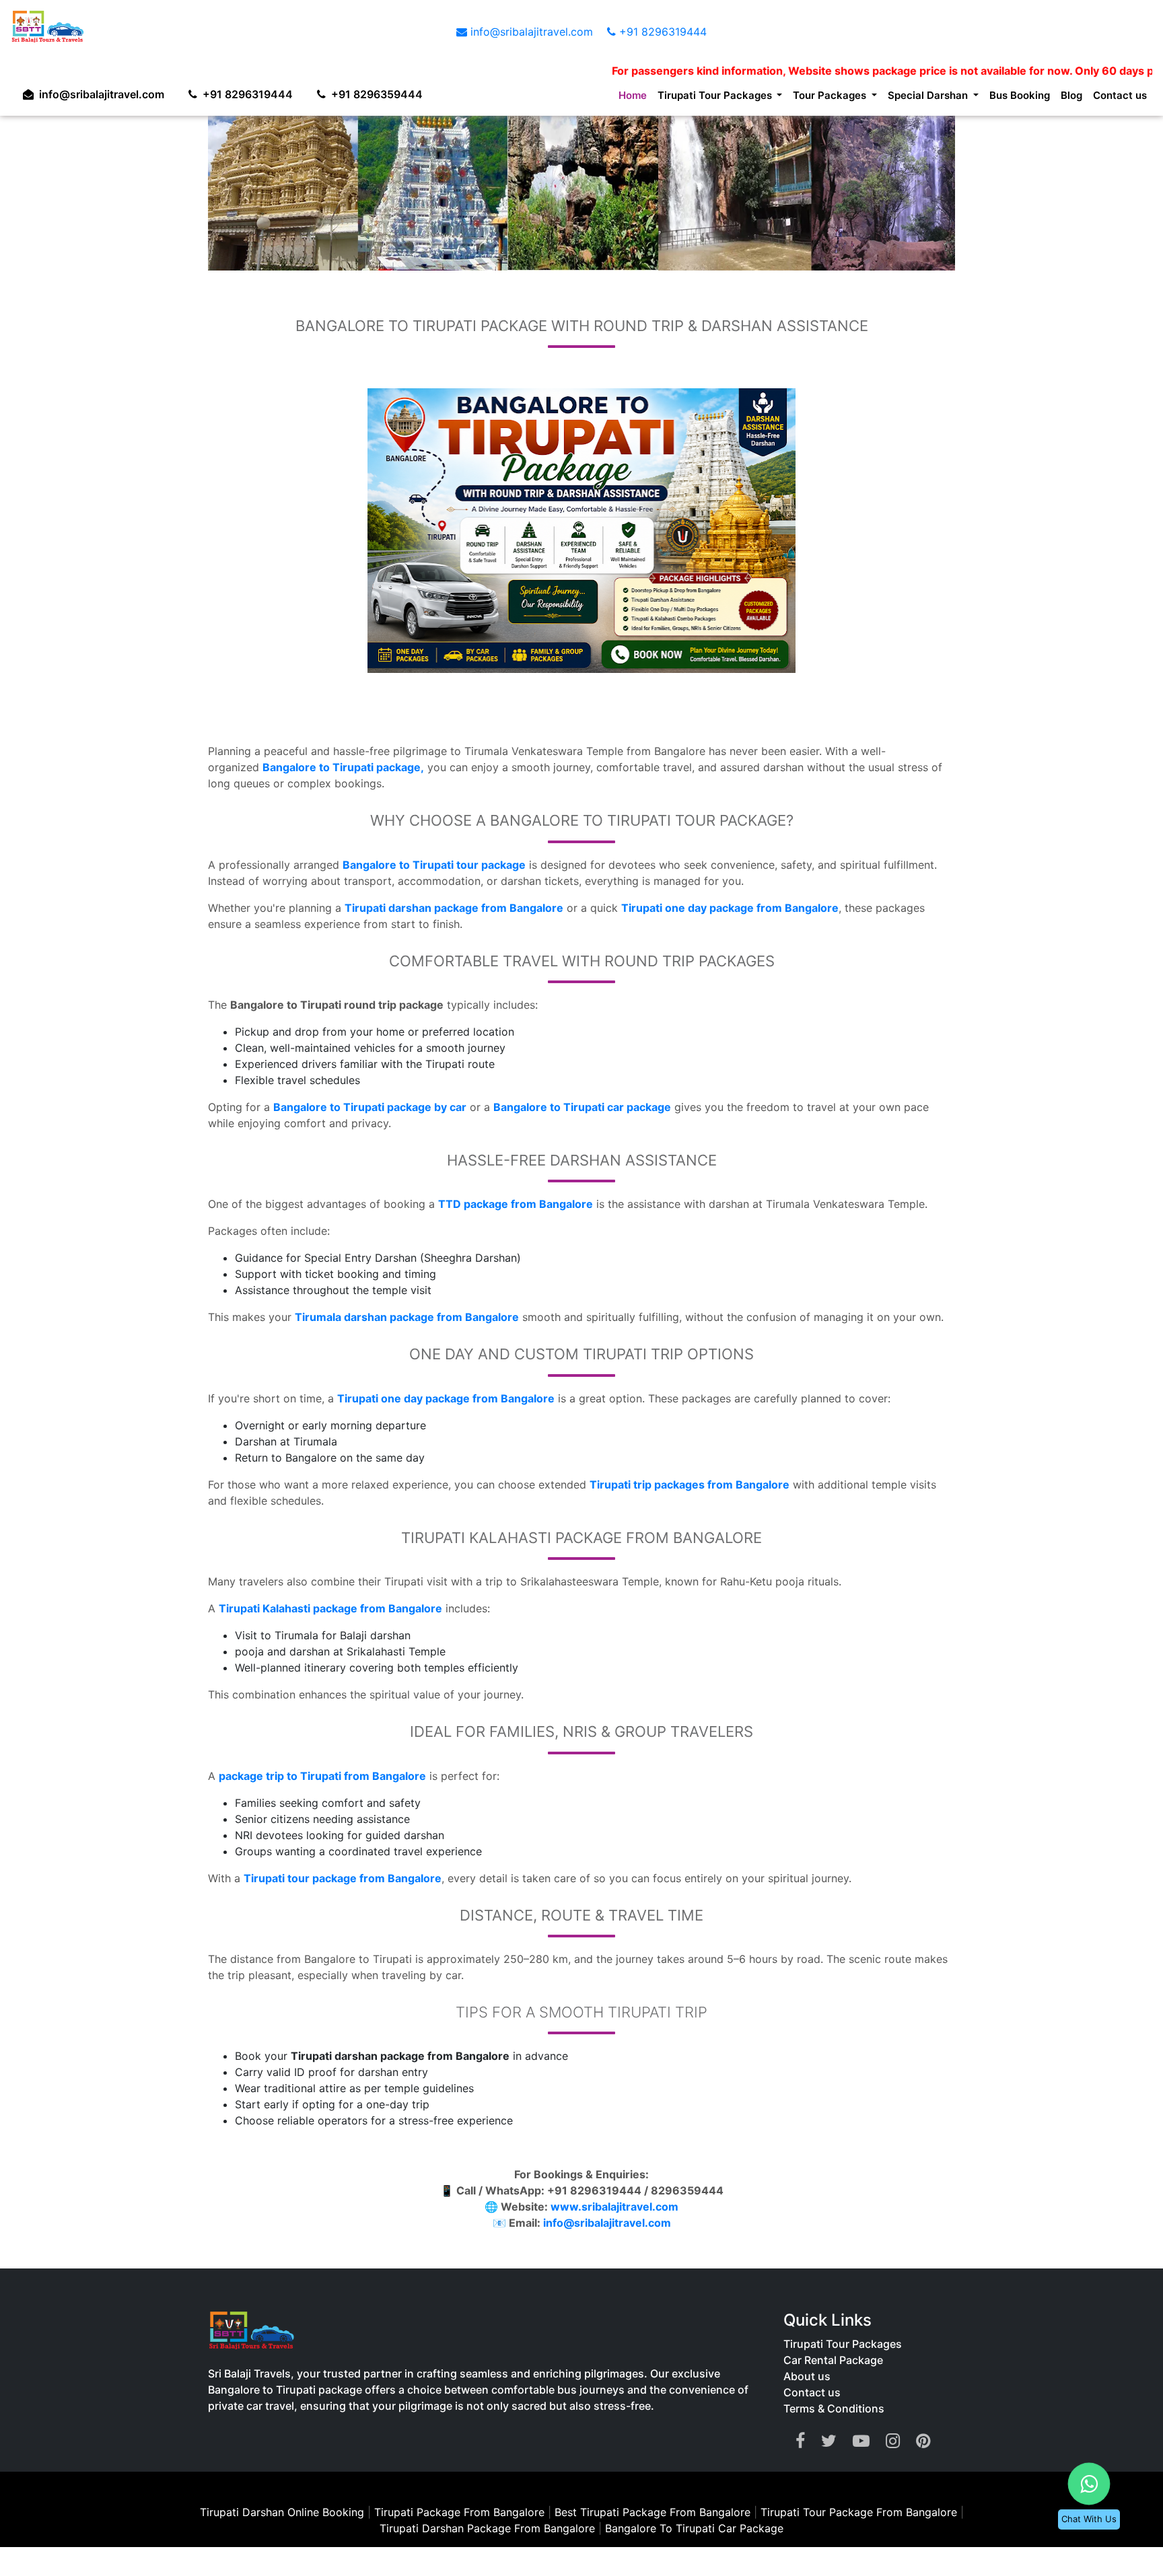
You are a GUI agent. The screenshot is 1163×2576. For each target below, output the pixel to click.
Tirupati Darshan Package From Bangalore (489, 2528)
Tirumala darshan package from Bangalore (407, 1317)
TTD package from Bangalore (516, 1204)
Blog (1065, 98)
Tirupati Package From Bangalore (459, 2512)
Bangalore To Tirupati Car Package (694, 2528)
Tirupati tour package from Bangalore (343, 1878)
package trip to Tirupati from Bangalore (322, 1776)
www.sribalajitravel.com (614, 2207)
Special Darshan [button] (909, 98)
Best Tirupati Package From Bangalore (654, 2512)
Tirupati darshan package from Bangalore (454, 908)
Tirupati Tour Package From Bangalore (860, 2512)
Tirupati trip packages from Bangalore (690, 1484)
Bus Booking (1008, 98)
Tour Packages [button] (800, 98)
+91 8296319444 (661, 32)
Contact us (1117, 98)
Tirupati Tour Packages (843, 2344)
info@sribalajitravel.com (532, 32)
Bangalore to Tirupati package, (343, 767)
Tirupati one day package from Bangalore (730, 908)
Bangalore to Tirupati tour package (434, 865)
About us (807, 2376)
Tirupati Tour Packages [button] (672, 98)
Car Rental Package (833, 2360)
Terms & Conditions (834, 2408)
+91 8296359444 (390, 91)
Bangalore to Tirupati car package (582, 1107)
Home (580, 98)
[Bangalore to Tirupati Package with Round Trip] (581, 531)
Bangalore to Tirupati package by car (370, 1107)
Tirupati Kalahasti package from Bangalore (330, 1608)
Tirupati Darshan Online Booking (282, 2512)
